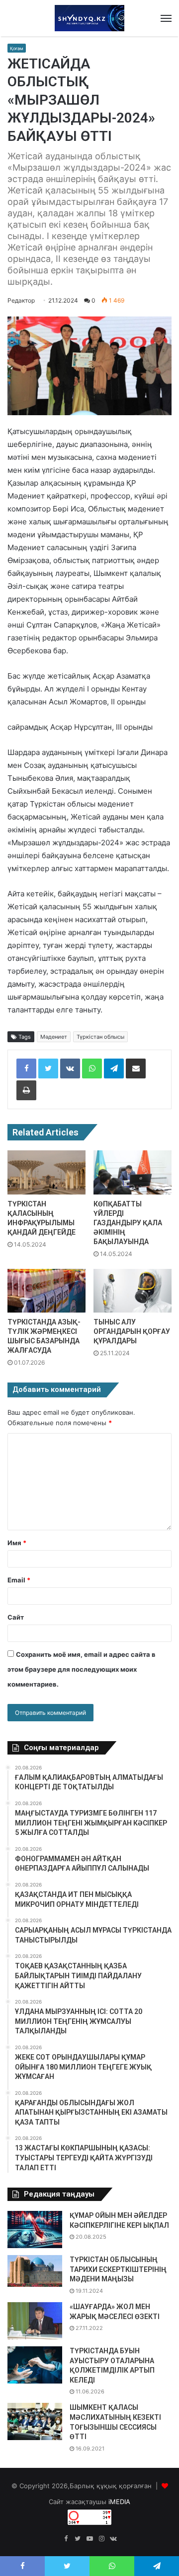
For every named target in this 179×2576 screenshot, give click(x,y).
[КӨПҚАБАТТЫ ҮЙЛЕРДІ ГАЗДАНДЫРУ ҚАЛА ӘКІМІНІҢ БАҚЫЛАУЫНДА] (133, 1172)
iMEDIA (119, 2502)
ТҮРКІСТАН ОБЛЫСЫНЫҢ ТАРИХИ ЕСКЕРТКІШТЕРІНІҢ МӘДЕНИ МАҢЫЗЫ (118, 2269)
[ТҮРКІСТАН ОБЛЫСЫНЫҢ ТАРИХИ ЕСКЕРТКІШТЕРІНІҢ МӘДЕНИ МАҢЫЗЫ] (35, 2271)
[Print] (26, 1090)
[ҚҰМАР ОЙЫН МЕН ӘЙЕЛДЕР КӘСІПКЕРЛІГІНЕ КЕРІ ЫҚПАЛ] (35, 2230)
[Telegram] (114, 1068)
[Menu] (166, 18)
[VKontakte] (70, 1068)
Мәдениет (54, 1037)
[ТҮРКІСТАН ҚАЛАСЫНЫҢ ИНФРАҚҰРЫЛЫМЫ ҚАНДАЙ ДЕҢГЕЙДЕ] (46, 1172)
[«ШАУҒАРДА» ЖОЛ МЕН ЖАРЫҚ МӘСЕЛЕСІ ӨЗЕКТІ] (35, 2321)
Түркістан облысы (100, 1037)
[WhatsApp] (92, 1068)
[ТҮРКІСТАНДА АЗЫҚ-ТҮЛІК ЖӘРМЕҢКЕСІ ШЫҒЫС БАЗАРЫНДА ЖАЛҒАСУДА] (46, 1291)
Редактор (21, 300)
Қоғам (17, 48)
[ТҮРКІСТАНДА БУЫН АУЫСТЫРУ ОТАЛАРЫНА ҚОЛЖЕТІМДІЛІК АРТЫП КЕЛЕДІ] (35, 2365)
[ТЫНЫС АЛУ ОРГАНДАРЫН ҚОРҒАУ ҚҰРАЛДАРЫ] (133, 1291)
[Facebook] (26, 1068)
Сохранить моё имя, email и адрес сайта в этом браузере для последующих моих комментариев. (82, 1669)
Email (19, 1580)
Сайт (16, 1617)
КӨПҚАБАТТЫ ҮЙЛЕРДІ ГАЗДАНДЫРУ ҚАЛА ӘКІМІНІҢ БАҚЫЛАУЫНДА (128, 1223)
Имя (17, 1543)
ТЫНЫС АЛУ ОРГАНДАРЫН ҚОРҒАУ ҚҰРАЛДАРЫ (132, 1331)
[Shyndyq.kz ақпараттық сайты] (89, 18)
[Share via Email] (136, 1068)
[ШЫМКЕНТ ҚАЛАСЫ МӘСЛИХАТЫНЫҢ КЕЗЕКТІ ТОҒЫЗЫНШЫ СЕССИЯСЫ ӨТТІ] (35, 2421)
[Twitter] (48, 1068)
